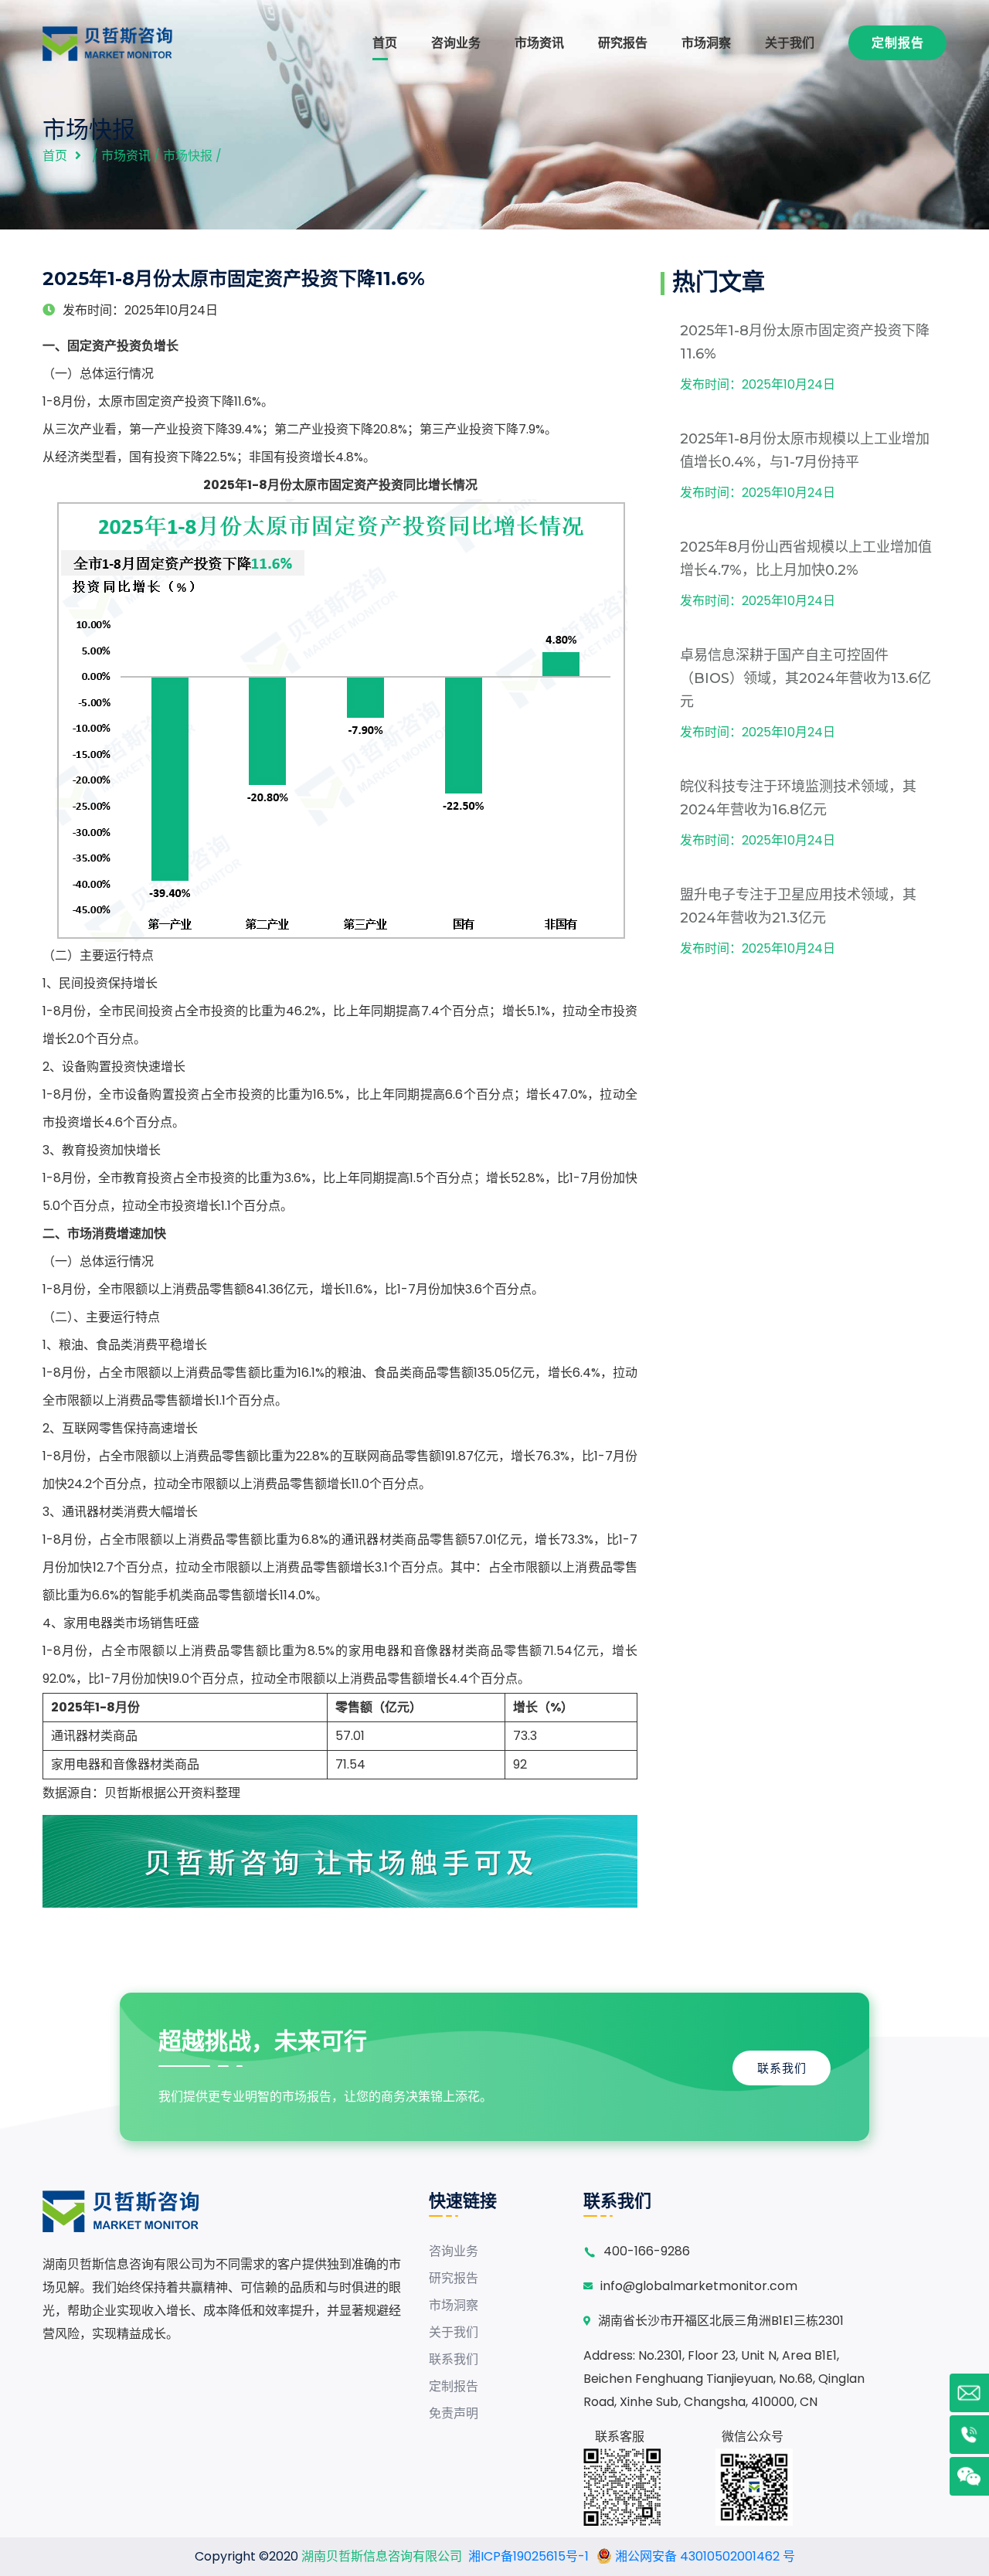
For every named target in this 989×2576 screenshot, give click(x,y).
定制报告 (898, 43)
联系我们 (782, 2068)
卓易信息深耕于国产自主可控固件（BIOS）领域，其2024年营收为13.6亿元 (805, 678)
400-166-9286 (647, 2251)
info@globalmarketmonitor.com (699, 2286)
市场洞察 (706, 43)
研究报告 (623, 43)
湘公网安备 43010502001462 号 (704, 2556)
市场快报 (188, 156)
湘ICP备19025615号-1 (528, 2556)
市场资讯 (539, 43)
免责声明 (454, 2413)
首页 (385, 43)
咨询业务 (456, 43)
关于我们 (790, 43)
